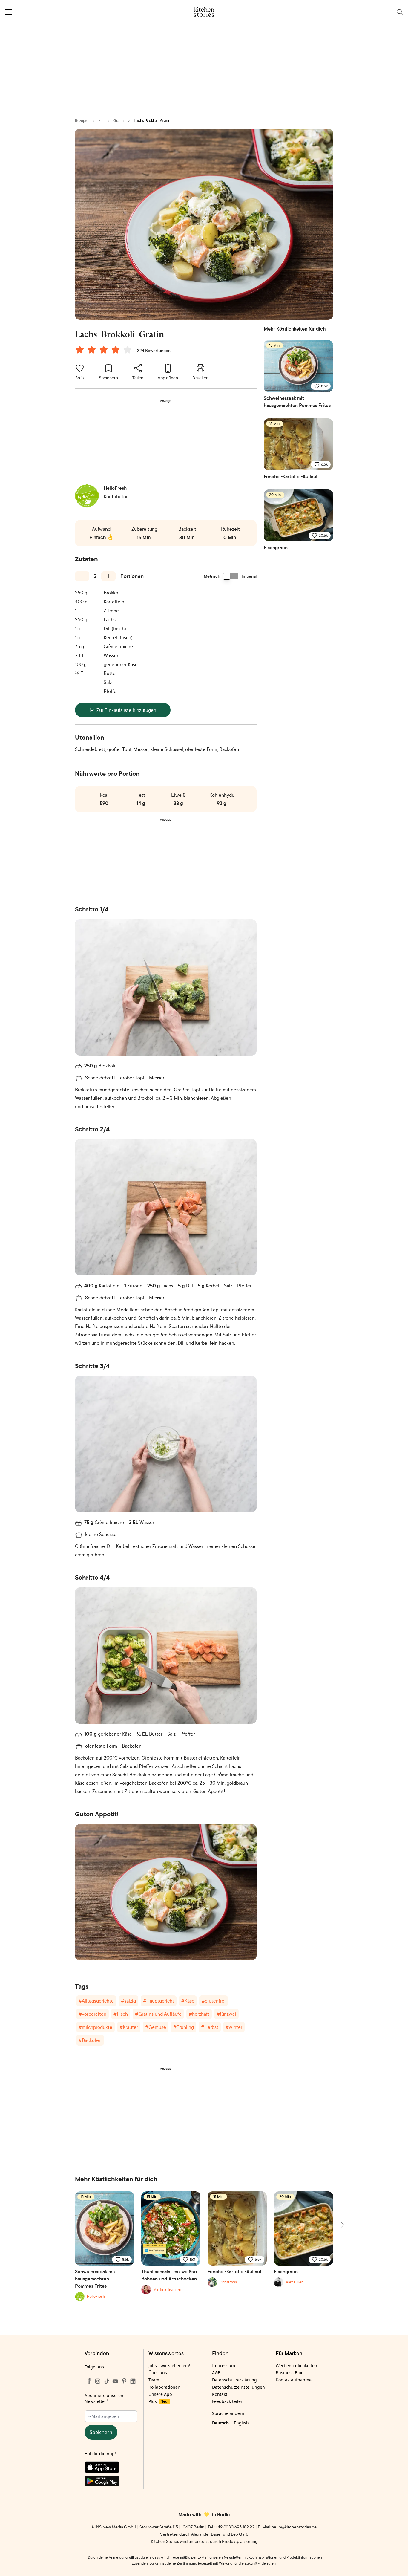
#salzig (128, 2001)
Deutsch (220, 2423)
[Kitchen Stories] (204, 12)
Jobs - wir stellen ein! (169, 2365)
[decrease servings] (82, 576)
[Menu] (8, 12)
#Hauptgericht (159, 2001)
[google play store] (111, 2482)
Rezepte (82, 121)
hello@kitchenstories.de (294, 2527)
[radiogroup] (105, 351)
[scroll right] (342, 2225)
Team (154, 2380)
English (241, 2423)
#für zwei (226, 2014)
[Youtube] (115, 2381)
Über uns (158, 2373)
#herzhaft (199, 2014)
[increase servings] (108, 576)
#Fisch (121, 2014)
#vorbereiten (92, 2014)
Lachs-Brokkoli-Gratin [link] (152, 121)
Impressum (224, 2365)
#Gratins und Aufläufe (158, 2014)
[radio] (80, 350)
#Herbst (210, 2027)
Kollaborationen (164, 2387)
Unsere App (160, 2394)
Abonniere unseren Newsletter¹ (104, 2398)
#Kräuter (129, 2027)
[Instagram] (98, 2381)
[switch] (231, 576)
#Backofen (90, 2040)
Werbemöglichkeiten (296, 2365)
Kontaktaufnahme (294, 2380)
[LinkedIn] (133, 2381)
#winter (234, 2027)
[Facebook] (89, 2381)
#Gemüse (156, 2027)
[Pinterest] (124, 2381)
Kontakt (220, 2394)
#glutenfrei (214, 2001)
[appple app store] (111, 2468)
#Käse (188, 2001)
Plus (158, 2401)
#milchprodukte (95, 2027)
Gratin (119, 121)
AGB (216, 2373)
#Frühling (184, 2027)
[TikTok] (107, 2381)
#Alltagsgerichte (96, 2001)
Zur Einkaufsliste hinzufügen (126, 710)
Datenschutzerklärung (234, 2380)
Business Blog (290, 2373)
